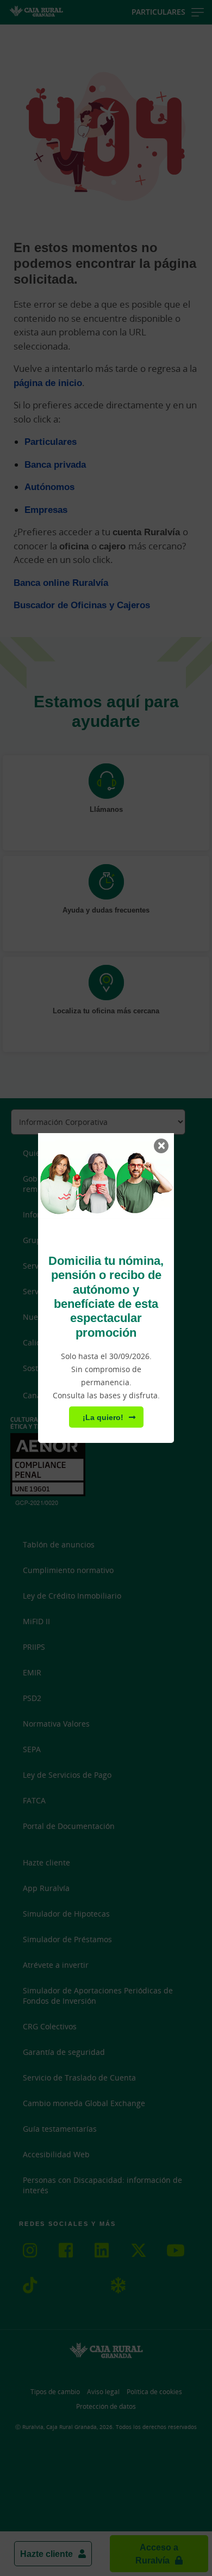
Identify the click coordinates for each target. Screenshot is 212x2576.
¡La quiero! (103, 1417)
